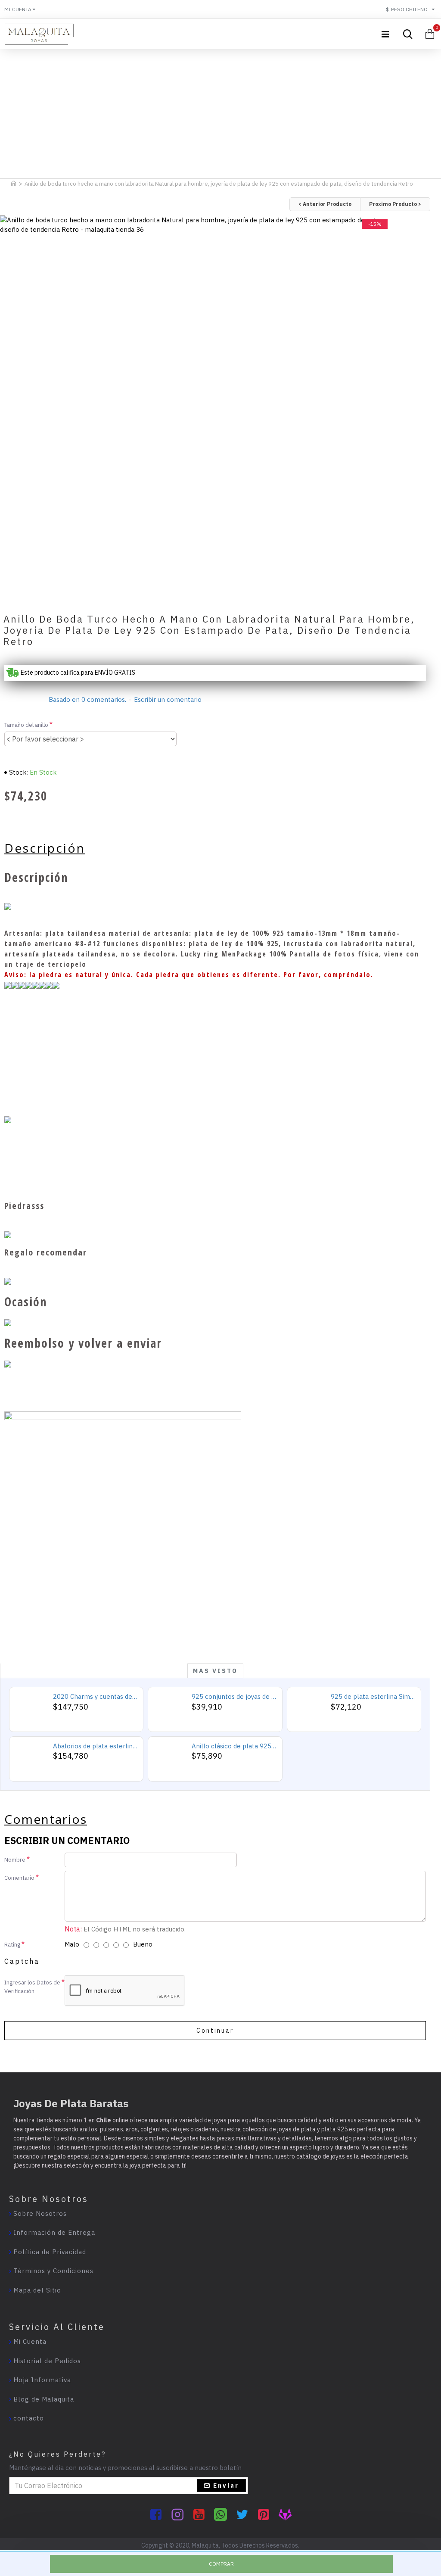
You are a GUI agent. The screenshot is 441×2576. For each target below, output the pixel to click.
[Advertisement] (220, 112)
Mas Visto (215, 1671)
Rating (12, 1945)
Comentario (19, 1878)
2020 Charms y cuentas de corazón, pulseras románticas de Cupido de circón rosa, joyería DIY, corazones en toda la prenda (95, 1696)
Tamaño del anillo (26, 725)
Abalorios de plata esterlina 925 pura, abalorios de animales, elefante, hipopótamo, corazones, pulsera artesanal (95, 1746)
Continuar (215, 2031)
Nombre (15, 1860)
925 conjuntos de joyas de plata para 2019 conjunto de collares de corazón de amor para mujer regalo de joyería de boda (234, 1696)
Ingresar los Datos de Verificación (32, 1987)
